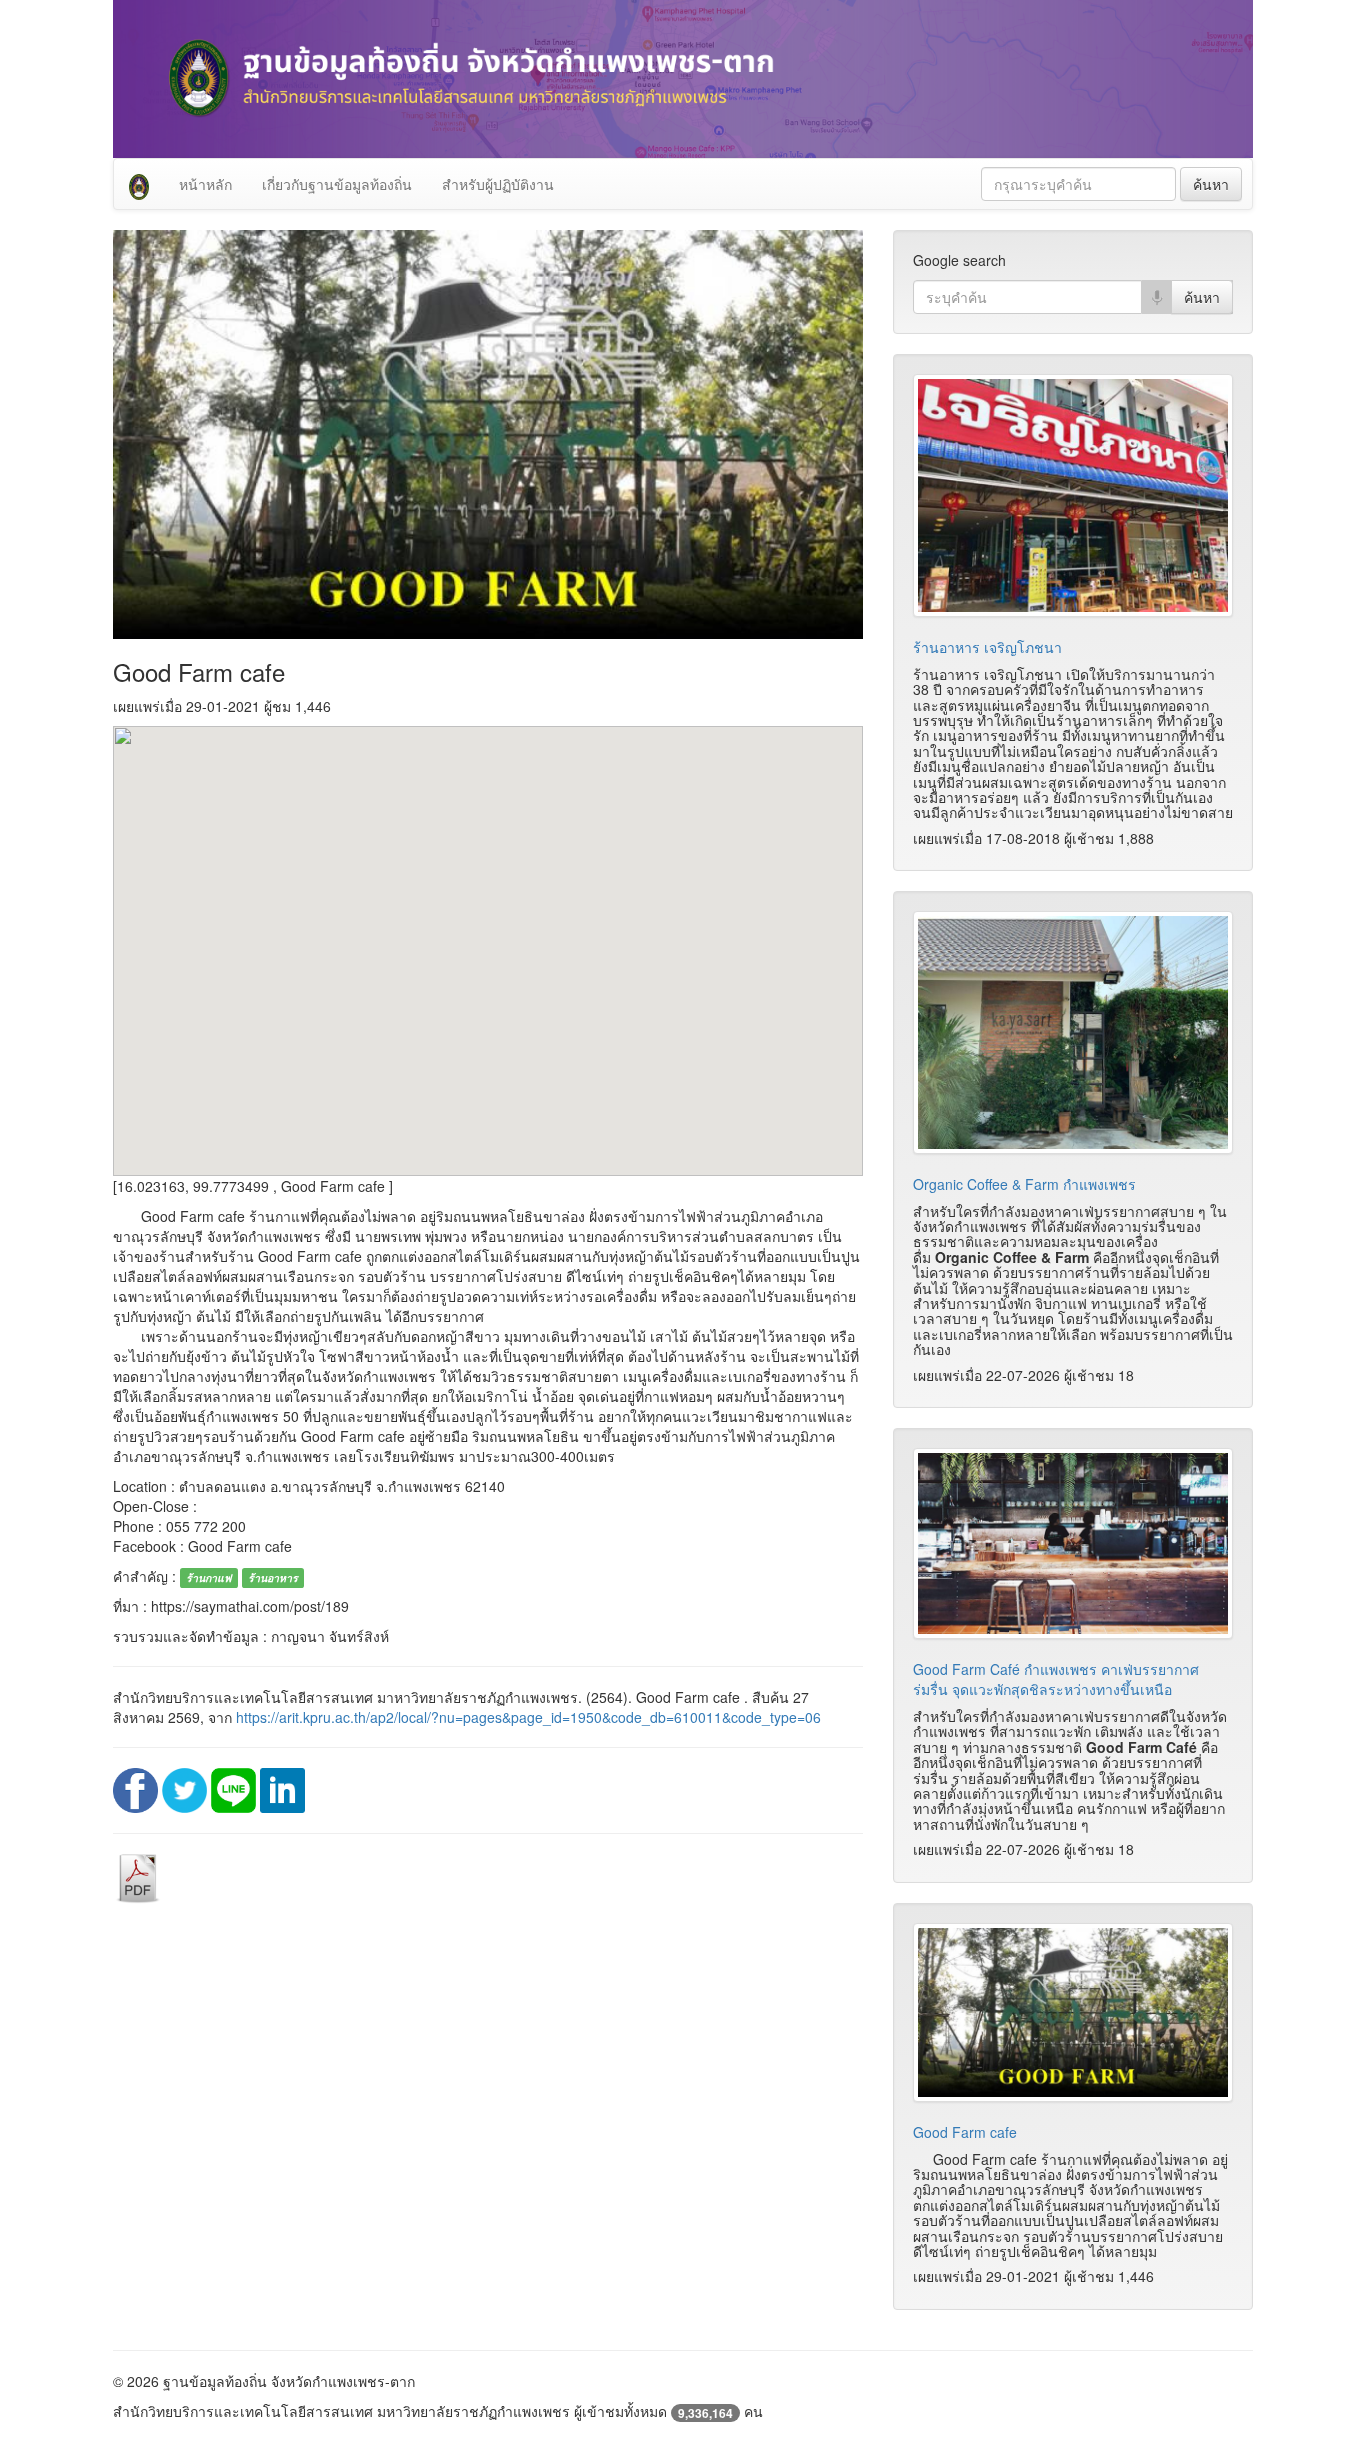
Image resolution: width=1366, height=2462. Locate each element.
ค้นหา (1211, 184)
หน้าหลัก (205, 184)
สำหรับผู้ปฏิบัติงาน (498, 184)
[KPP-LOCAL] (139, 184)
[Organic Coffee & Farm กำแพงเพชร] (1073, 1032)
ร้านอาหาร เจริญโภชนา (987, 647)
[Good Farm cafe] (1073, 2012)
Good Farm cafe (965, 2132)
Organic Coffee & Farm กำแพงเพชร (1024, 1184)
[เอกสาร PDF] (138, 1876)
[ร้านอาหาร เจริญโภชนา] (1073, 495)
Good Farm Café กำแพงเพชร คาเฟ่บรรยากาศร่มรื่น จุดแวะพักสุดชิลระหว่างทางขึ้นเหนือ (1056, 1679)
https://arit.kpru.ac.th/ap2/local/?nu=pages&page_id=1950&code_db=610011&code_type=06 (528, 1717)
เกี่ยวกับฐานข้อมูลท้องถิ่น (337, 184)
